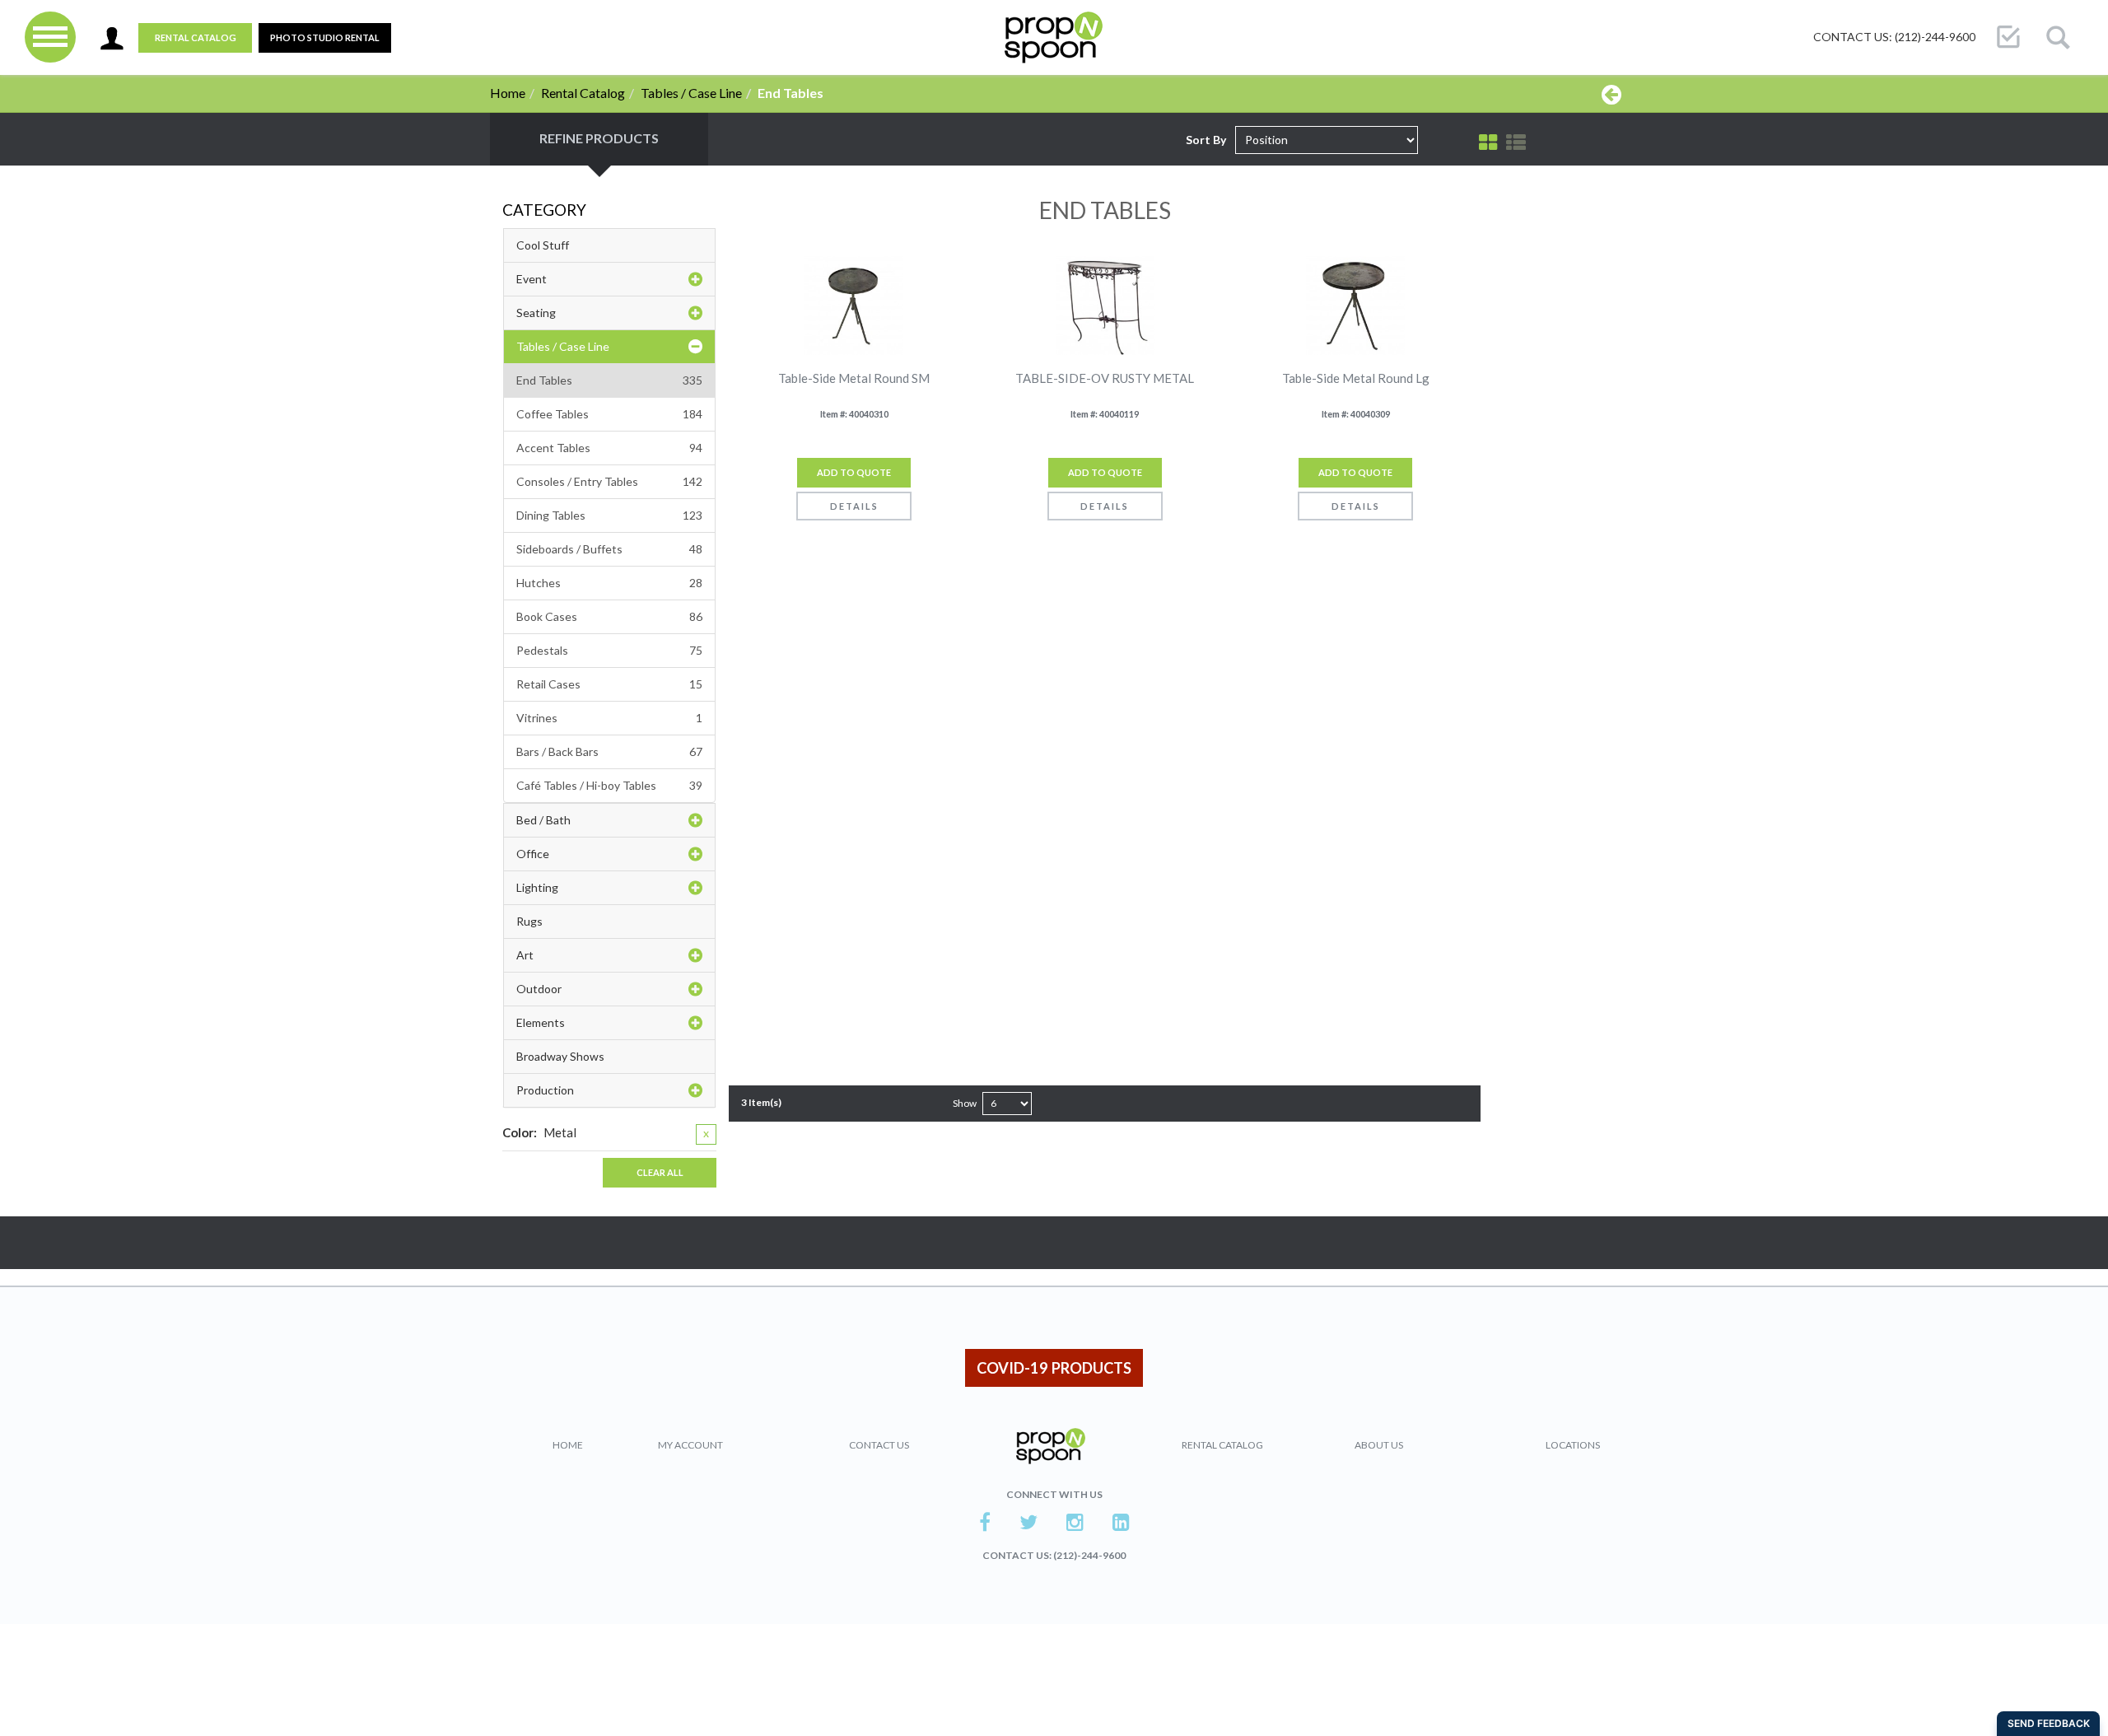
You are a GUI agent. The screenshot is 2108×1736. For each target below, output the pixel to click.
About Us (1379, 1445)
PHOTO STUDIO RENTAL (325, 37)
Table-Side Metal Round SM (854, 378)
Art (525, 955)
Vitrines (609, 718)
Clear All (660, 1172)
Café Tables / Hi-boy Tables (609, 785)
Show (965, 1103)
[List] (1516, 142)
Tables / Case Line (691, 93)
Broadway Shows (560, 1056)
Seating (536, 313)
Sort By (1206, 140)
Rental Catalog (196, 37)
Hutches (609, 583)
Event (532, 279)
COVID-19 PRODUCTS (1054, 1368)
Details (854, 506)
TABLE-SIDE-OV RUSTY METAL (1105, 378)
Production (545, 1090)
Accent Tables (609, 448)
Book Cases (609, 616)
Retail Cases (609, 684)
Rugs (529, 921)
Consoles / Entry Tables (609, 481)
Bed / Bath (543, 820)
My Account (690, 1445)
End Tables (609, 380)
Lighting (537, 887)
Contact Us (879, 1445)
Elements (541, 1022)
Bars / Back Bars (609, 751)
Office (533, 854)
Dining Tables (609, 515)
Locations (1573, 1445)
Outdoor (539, 989)
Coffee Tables (609, 414)
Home (508, 93)
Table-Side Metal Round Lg (1356, 378)
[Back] (1611, 94)
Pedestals (609, 650)
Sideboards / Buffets (609, 549)
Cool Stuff (543, 245)
